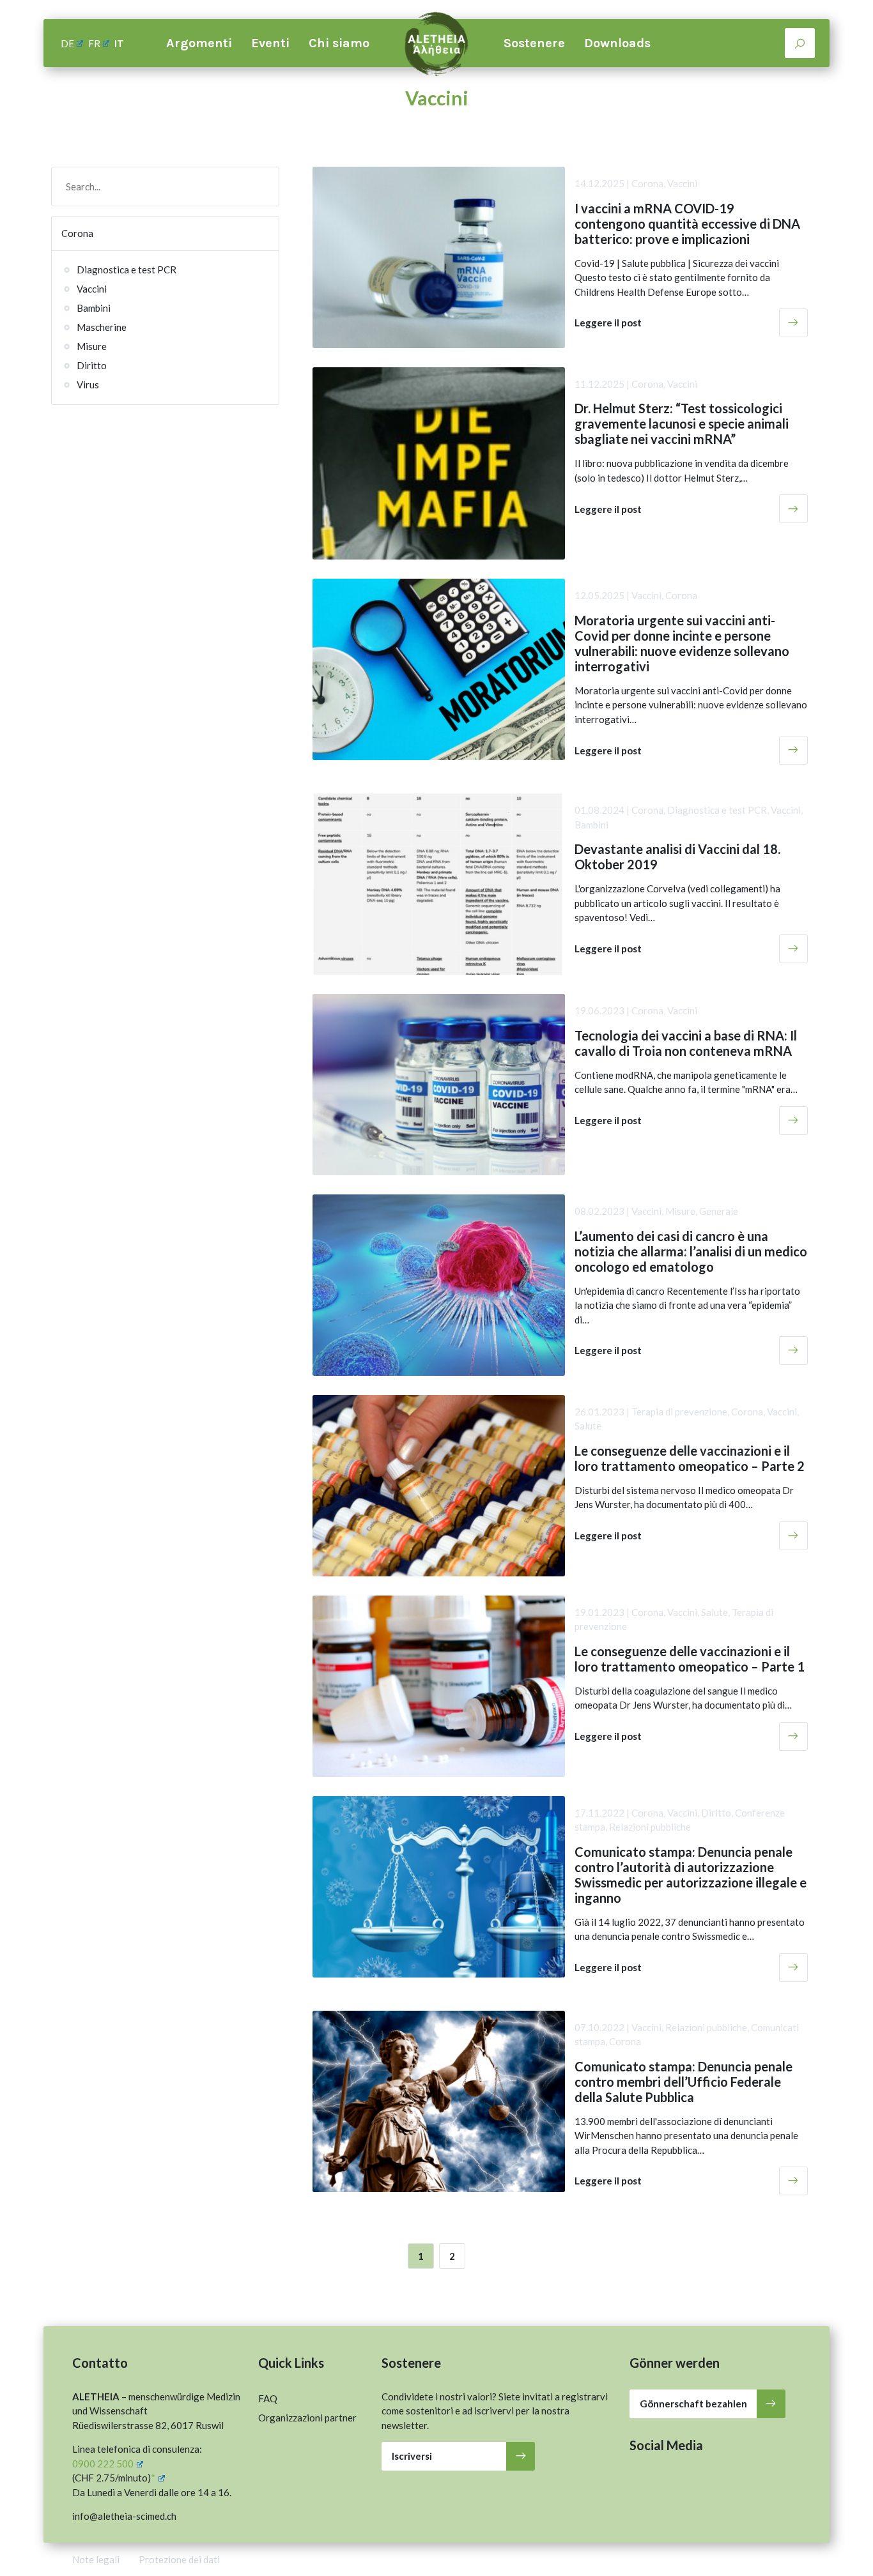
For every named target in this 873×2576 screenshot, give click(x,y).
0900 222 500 (103, 2464)
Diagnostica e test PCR (127, 270)
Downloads (617, 43)
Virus (88, 385)
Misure (92, 346)
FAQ (268, 2398)
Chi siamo (339, 43)
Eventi (270, 43)
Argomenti (199, 43)
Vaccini (92, 289)
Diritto (92, 365)
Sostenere (534, 43)
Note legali (96, 2559)
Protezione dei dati (179, 2559)
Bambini (94, 308)
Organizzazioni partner (307, 2418)
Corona (77, 233)
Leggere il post (608, 323)
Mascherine (102, 327)
